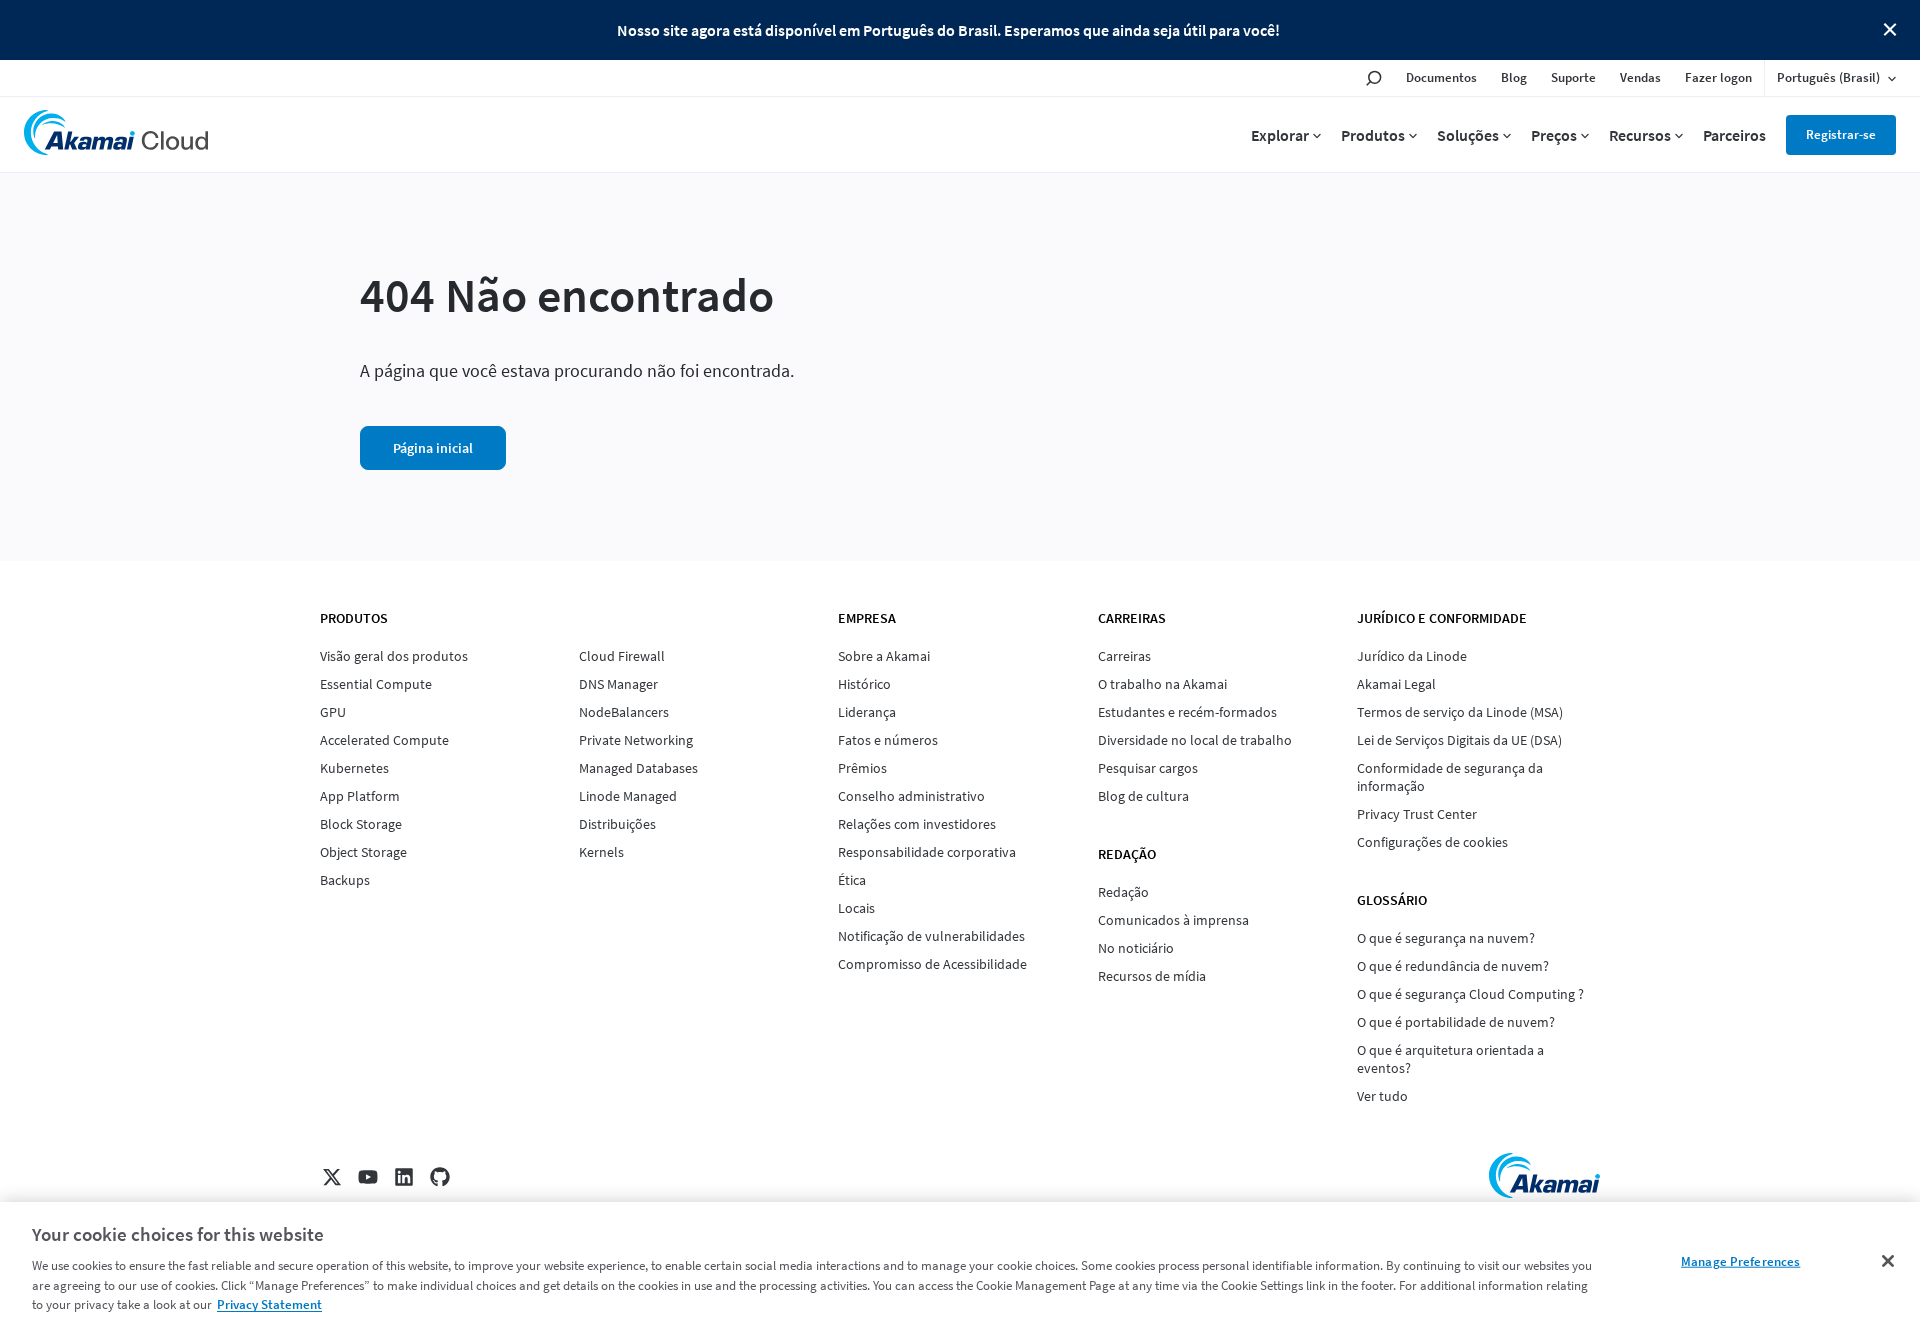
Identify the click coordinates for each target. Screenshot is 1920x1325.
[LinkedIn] (404, 1177)
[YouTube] (368, 1177)
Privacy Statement (269, 1304)
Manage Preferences (1740, 1261)
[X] (332, 1177)
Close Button (1890, 30)
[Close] (1888, 1261)
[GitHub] (440, 1177)
